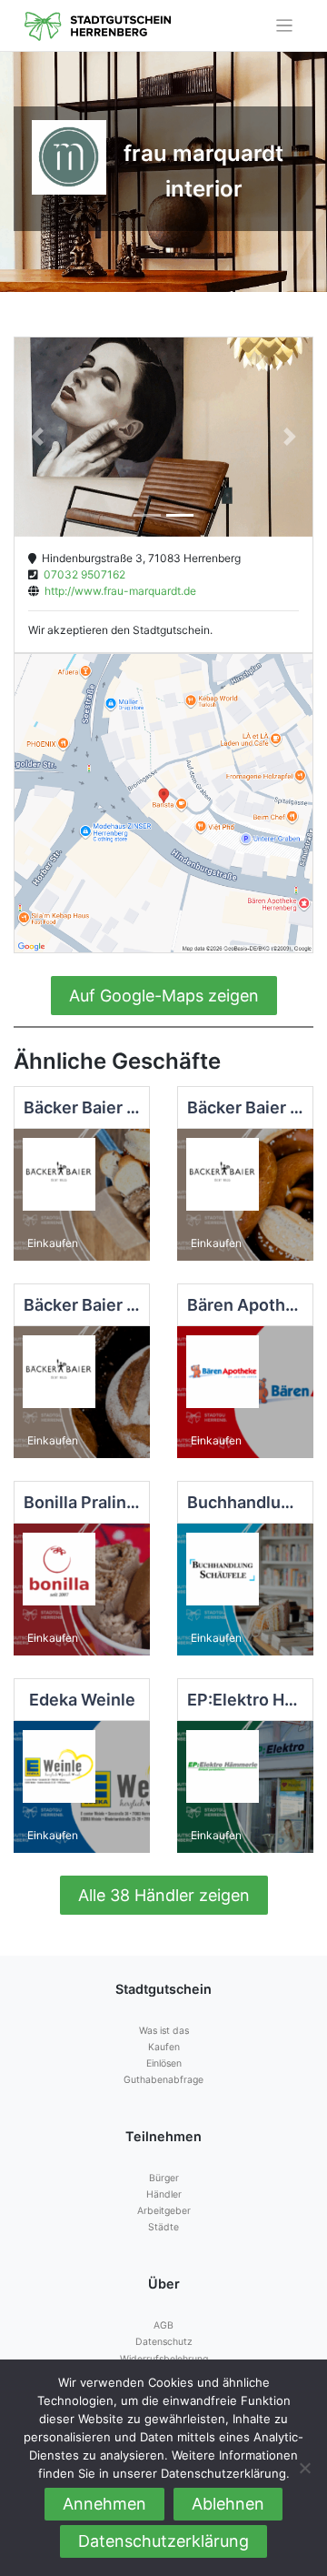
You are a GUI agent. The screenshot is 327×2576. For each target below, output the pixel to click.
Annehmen (104, 2504)
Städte (163, 2227)
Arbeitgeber (164, 2211)
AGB (163, 2325)
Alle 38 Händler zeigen (164, 1895)
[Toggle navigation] (285, 26)
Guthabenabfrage (163, 2080)
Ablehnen (228, 2504)
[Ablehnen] (304, 2468)
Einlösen (164, 2063)
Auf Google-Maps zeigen (164, 996)
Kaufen (164, 2047)
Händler (164, 2194)
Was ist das (164, 2031)
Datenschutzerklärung (163, 2541)
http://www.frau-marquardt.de (118, 591)
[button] (37, 437)
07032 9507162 (82, 574)
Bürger (164, 2178)
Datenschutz (164, 2342)
